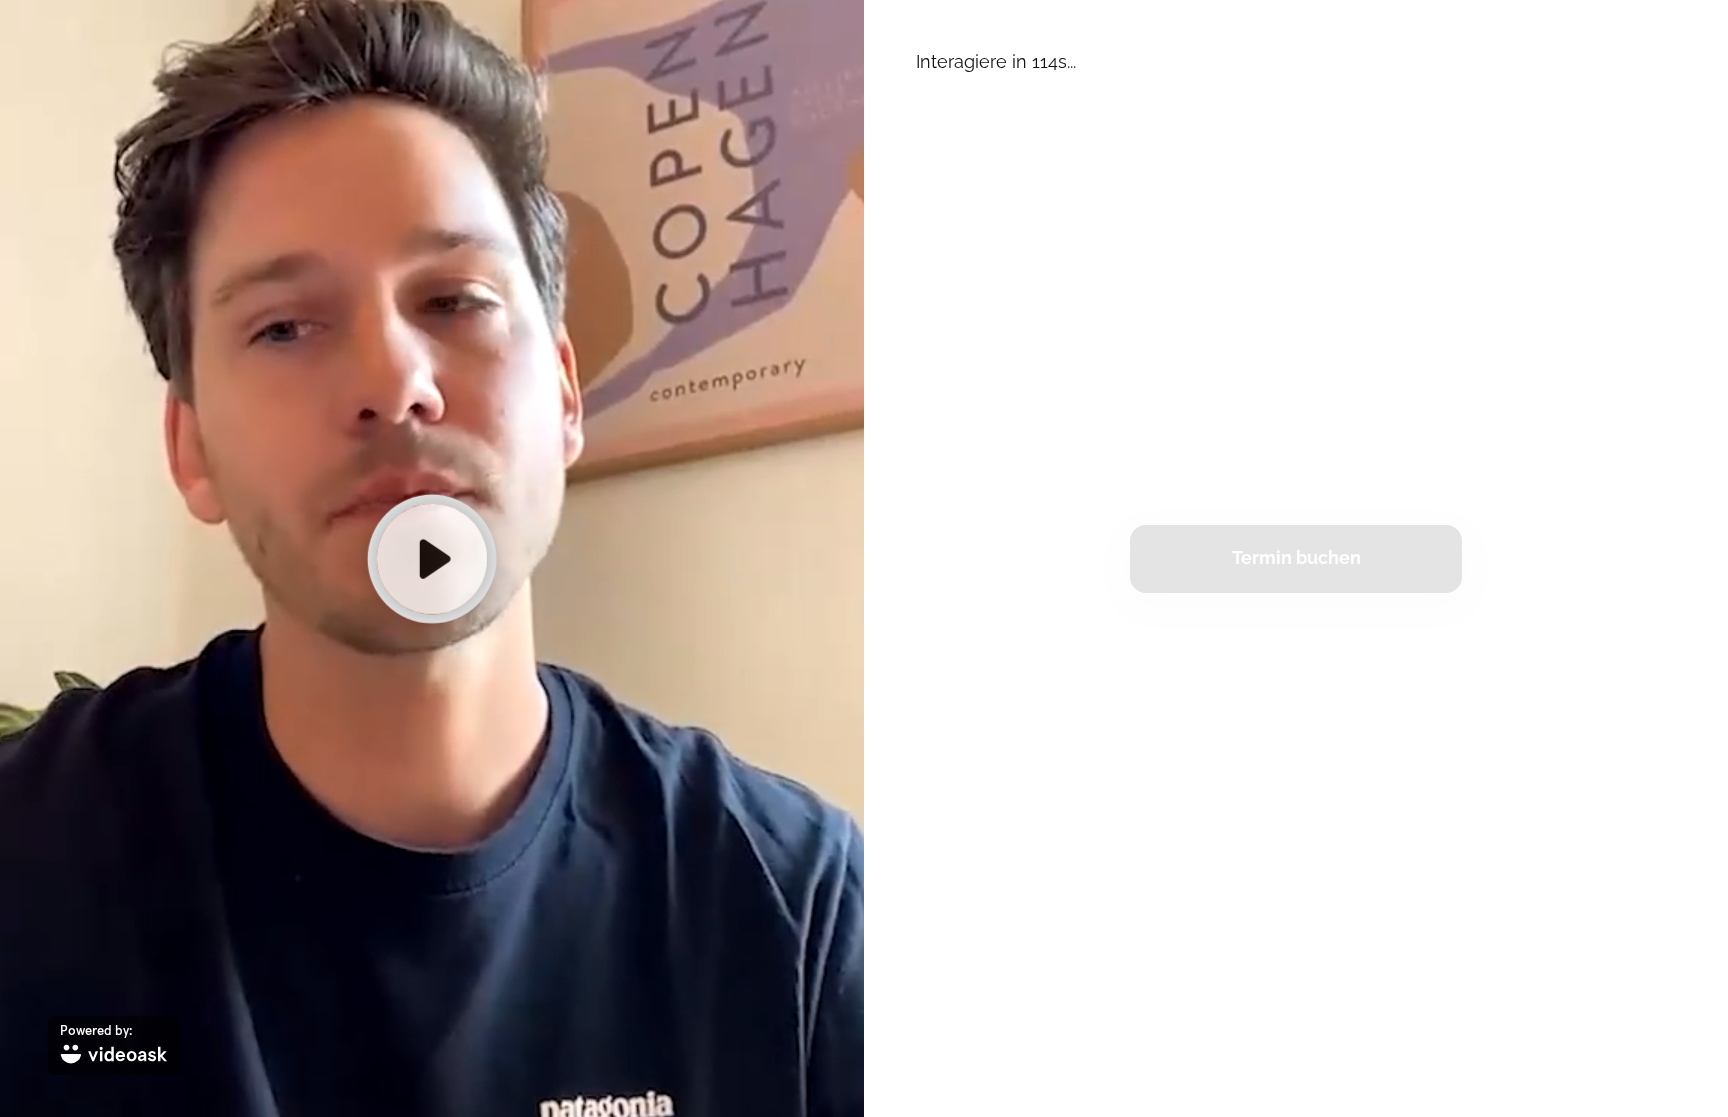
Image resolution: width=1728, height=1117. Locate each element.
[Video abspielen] (432, 558)
